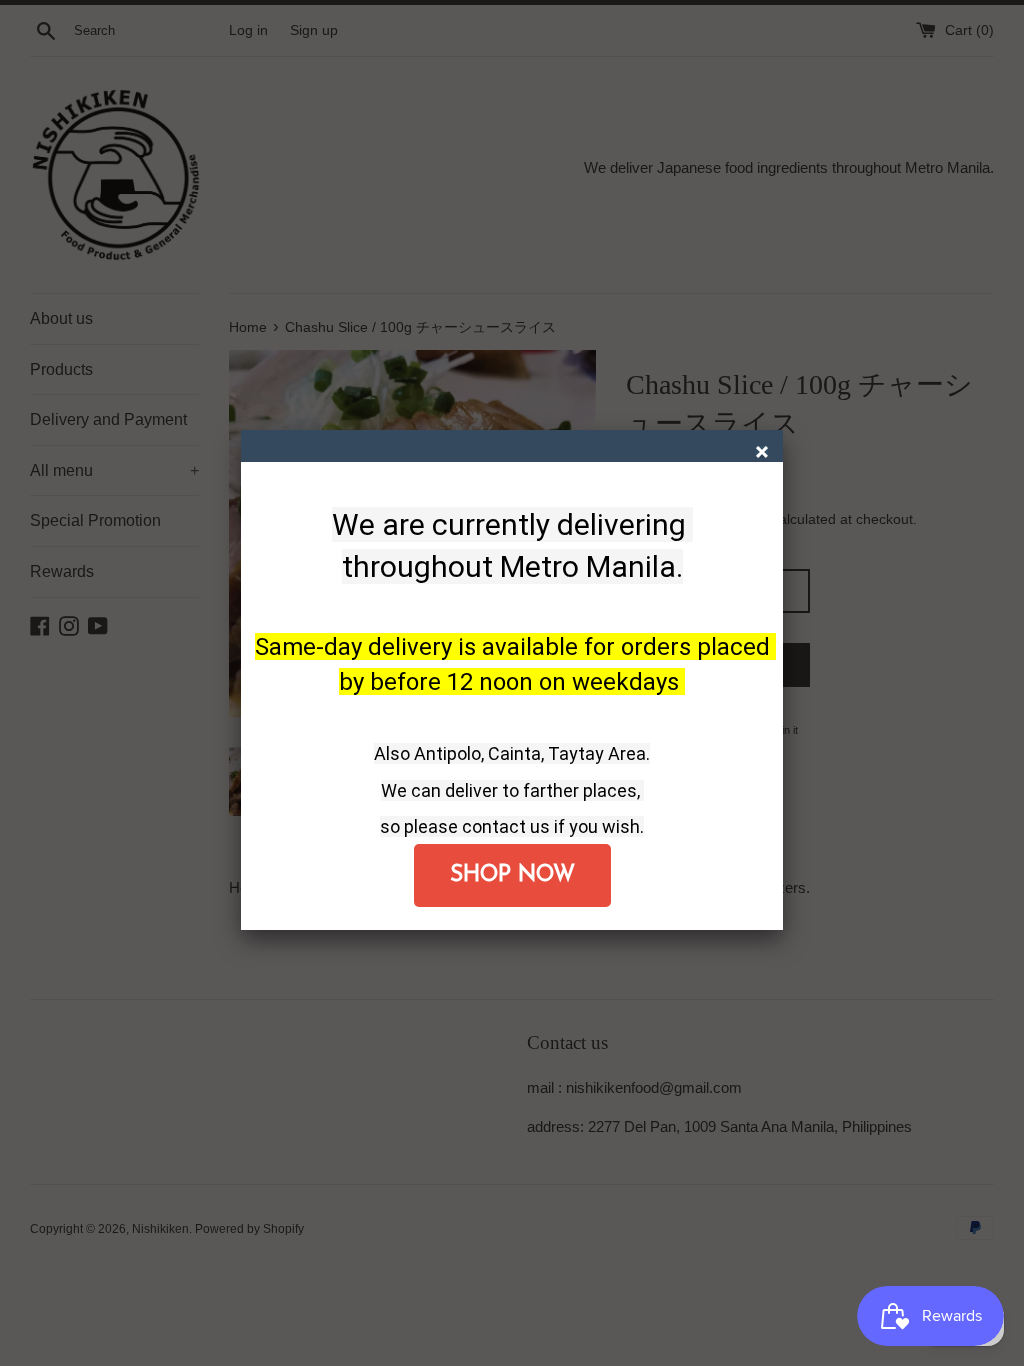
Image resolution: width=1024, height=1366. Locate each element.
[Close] (764, 454)
